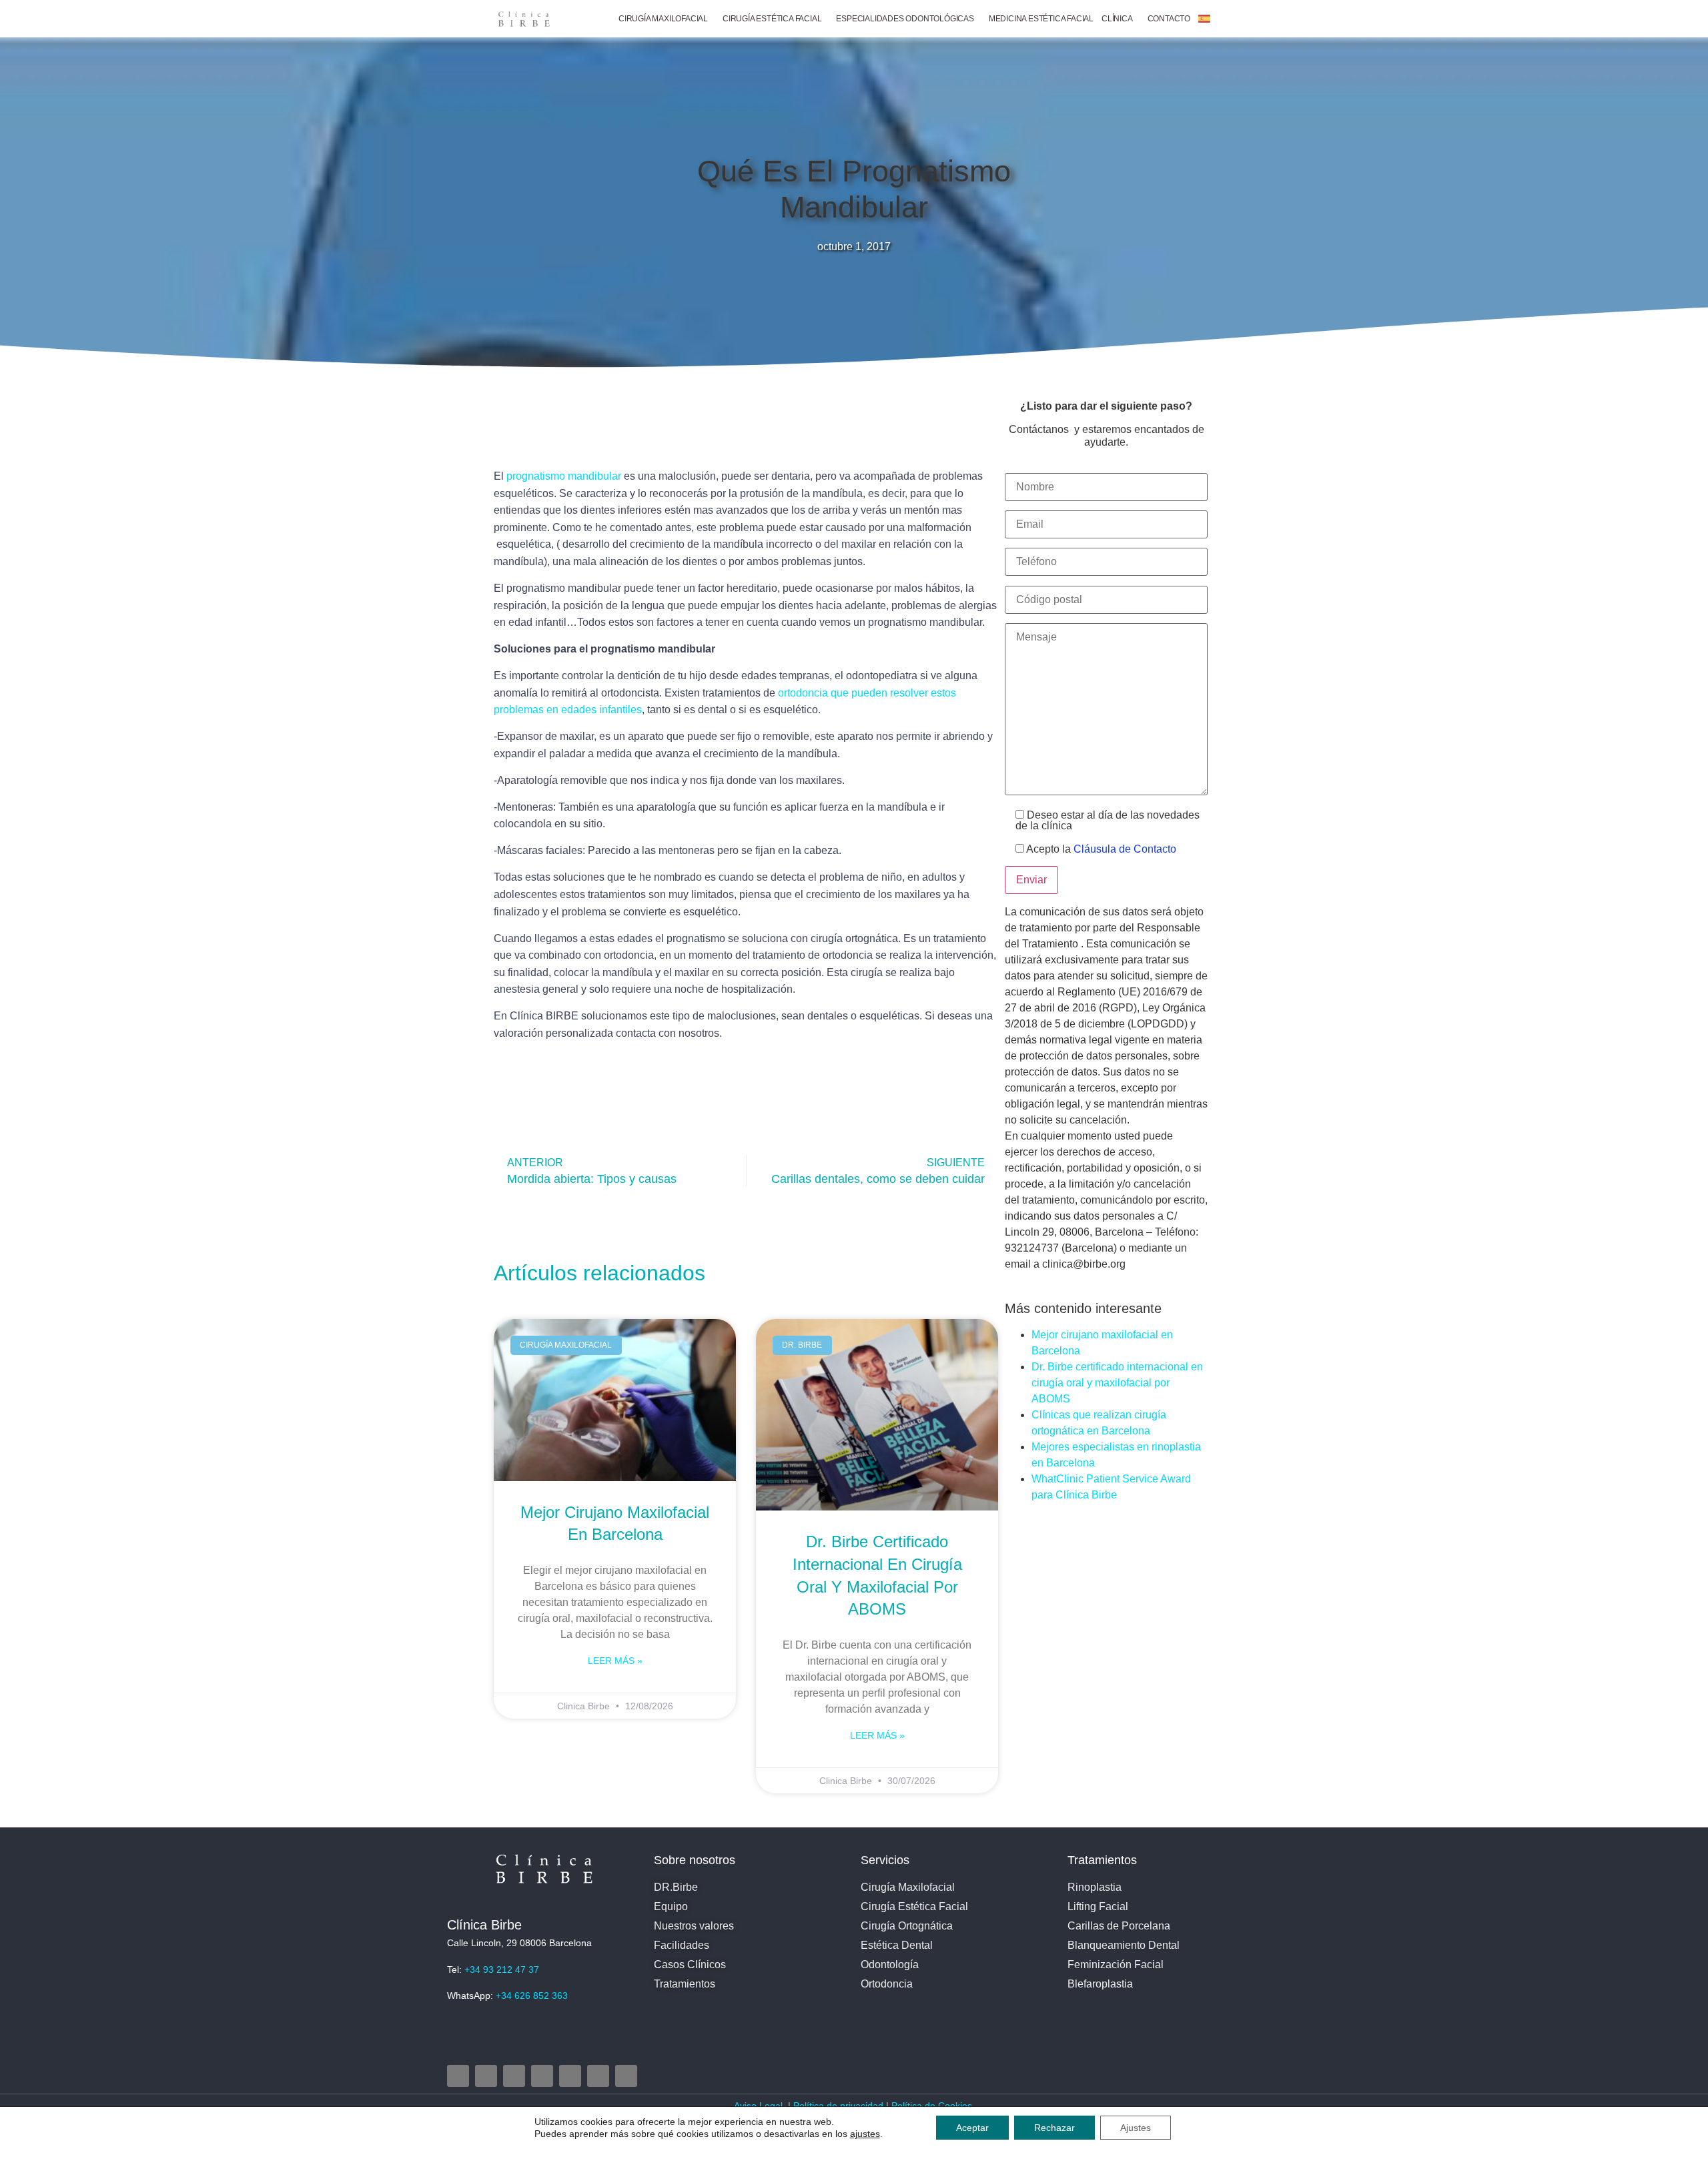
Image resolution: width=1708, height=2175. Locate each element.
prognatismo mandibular (564, 476)
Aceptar (972, 2128)
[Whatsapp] (626, 2076)
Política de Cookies (933, 2106)
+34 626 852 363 (532, 1996)
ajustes (865, 2134)
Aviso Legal (760, 2106)
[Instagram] (458, 2076)
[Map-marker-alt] (570, 2076)
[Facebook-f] (486, 2076)
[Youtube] (542, 2076)
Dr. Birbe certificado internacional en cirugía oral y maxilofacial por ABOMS (1117, 1383)
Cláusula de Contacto (1125, 849)
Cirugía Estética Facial (772, 19)
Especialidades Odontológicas (905, 19)
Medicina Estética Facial (1041, 19)
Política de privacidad (838, 2106)
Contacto (1169, 19)
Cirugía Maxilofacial (663, 19)
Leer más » (615, 1661)
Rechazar (1054, 2128)
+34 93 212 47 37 (502, 1970)
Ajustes (1136, 2128)
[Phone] (598, 2076)
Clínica (1117, 19)
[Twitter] (514, 2076)
